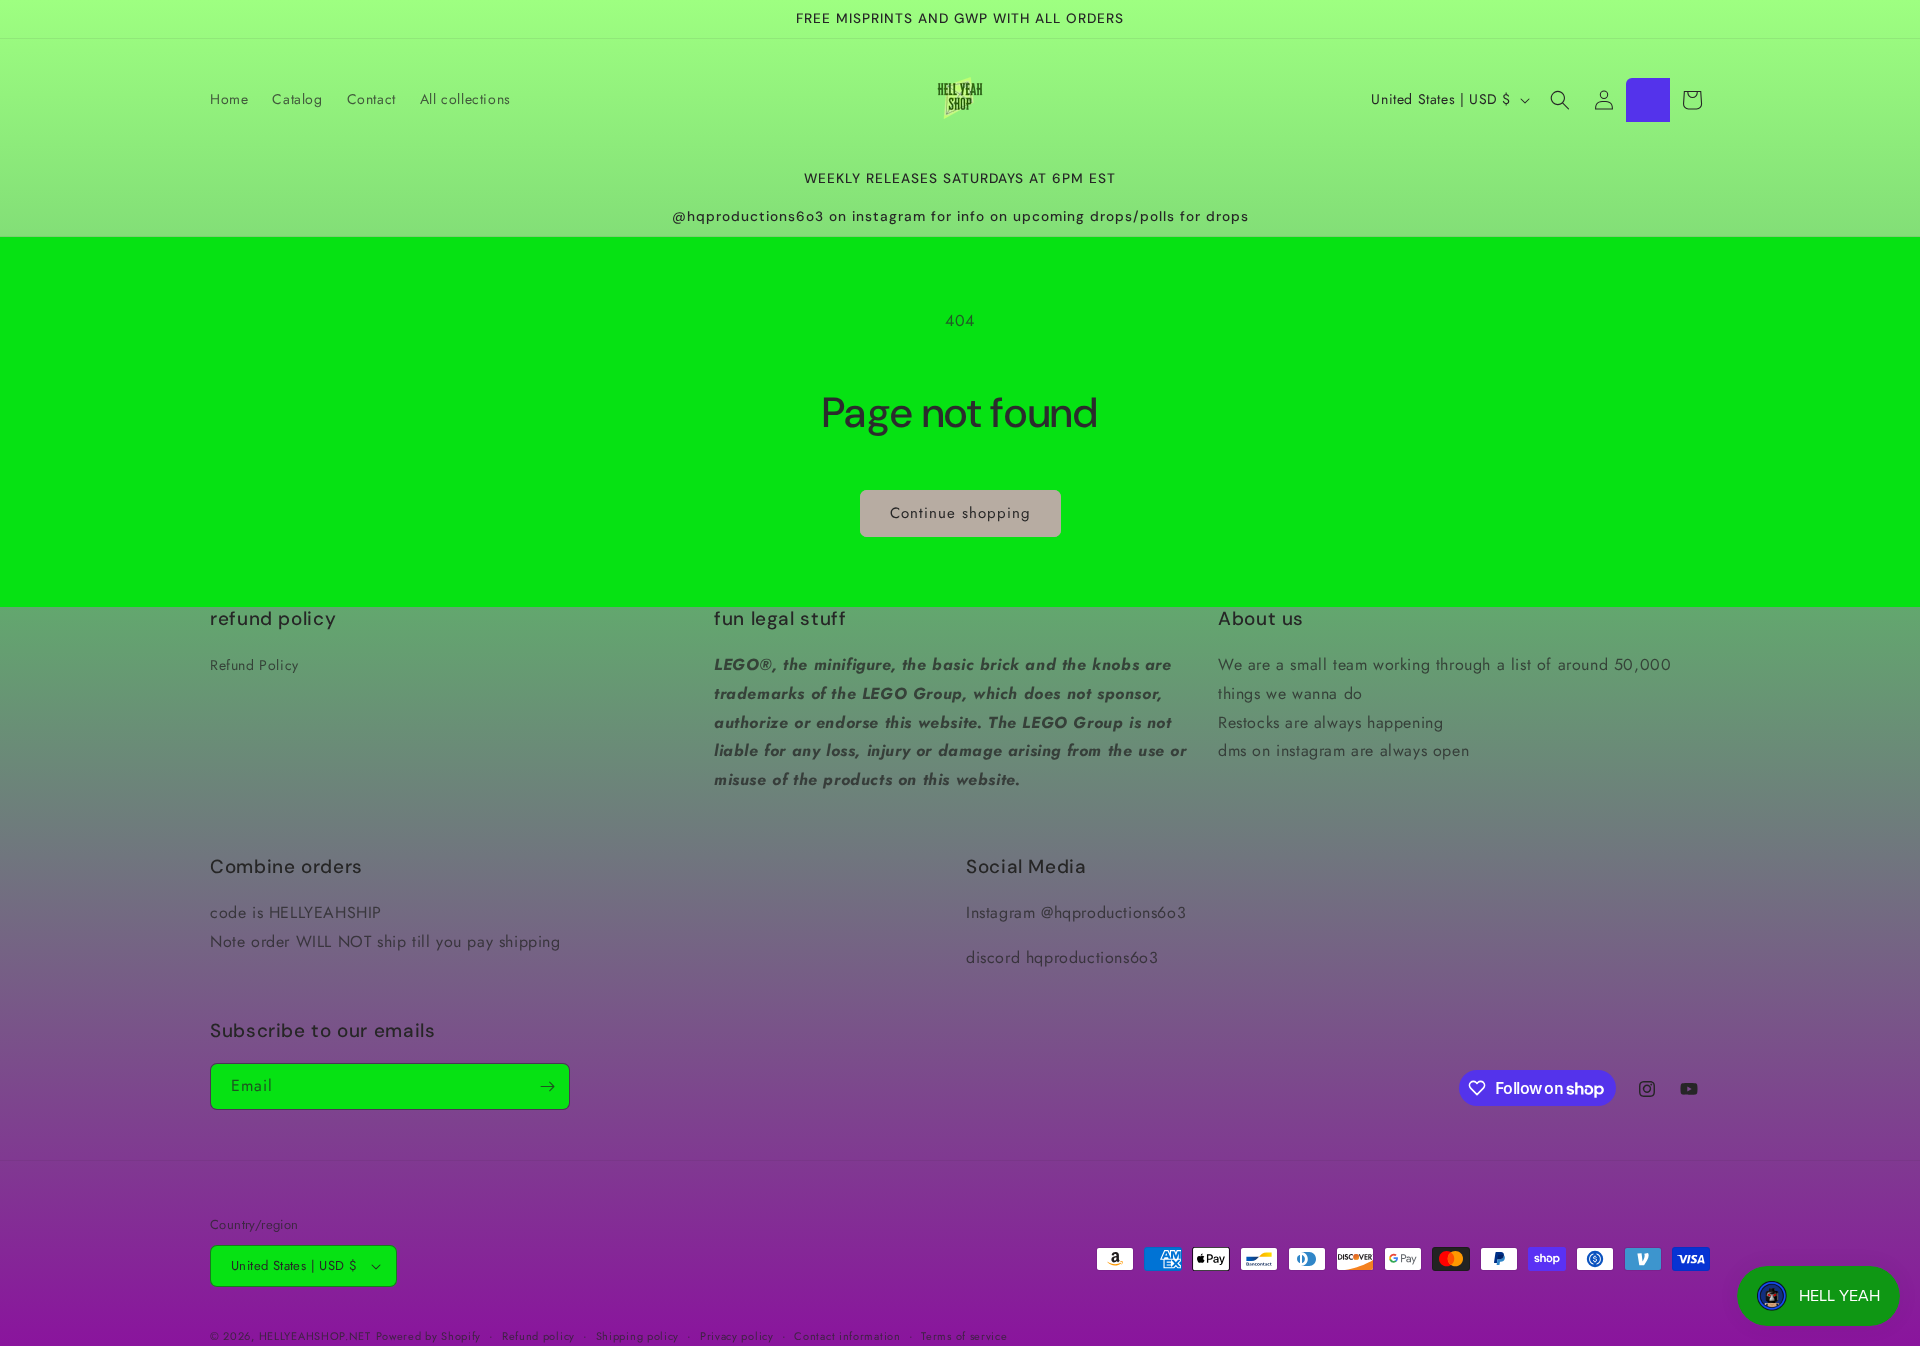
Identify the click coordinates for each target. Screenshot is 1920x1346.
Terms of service (964, 1336)
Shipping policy (638, 1336)
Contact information (847, 1336)
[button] (1560, 100)
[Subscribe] (547, 1086)
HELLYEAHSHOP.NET (315, 1336)
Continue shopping (960, 513)
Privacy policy (737, 1336)
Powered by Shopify (429, 1336)
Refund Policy (254, 665)
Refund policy (538, 1336)
